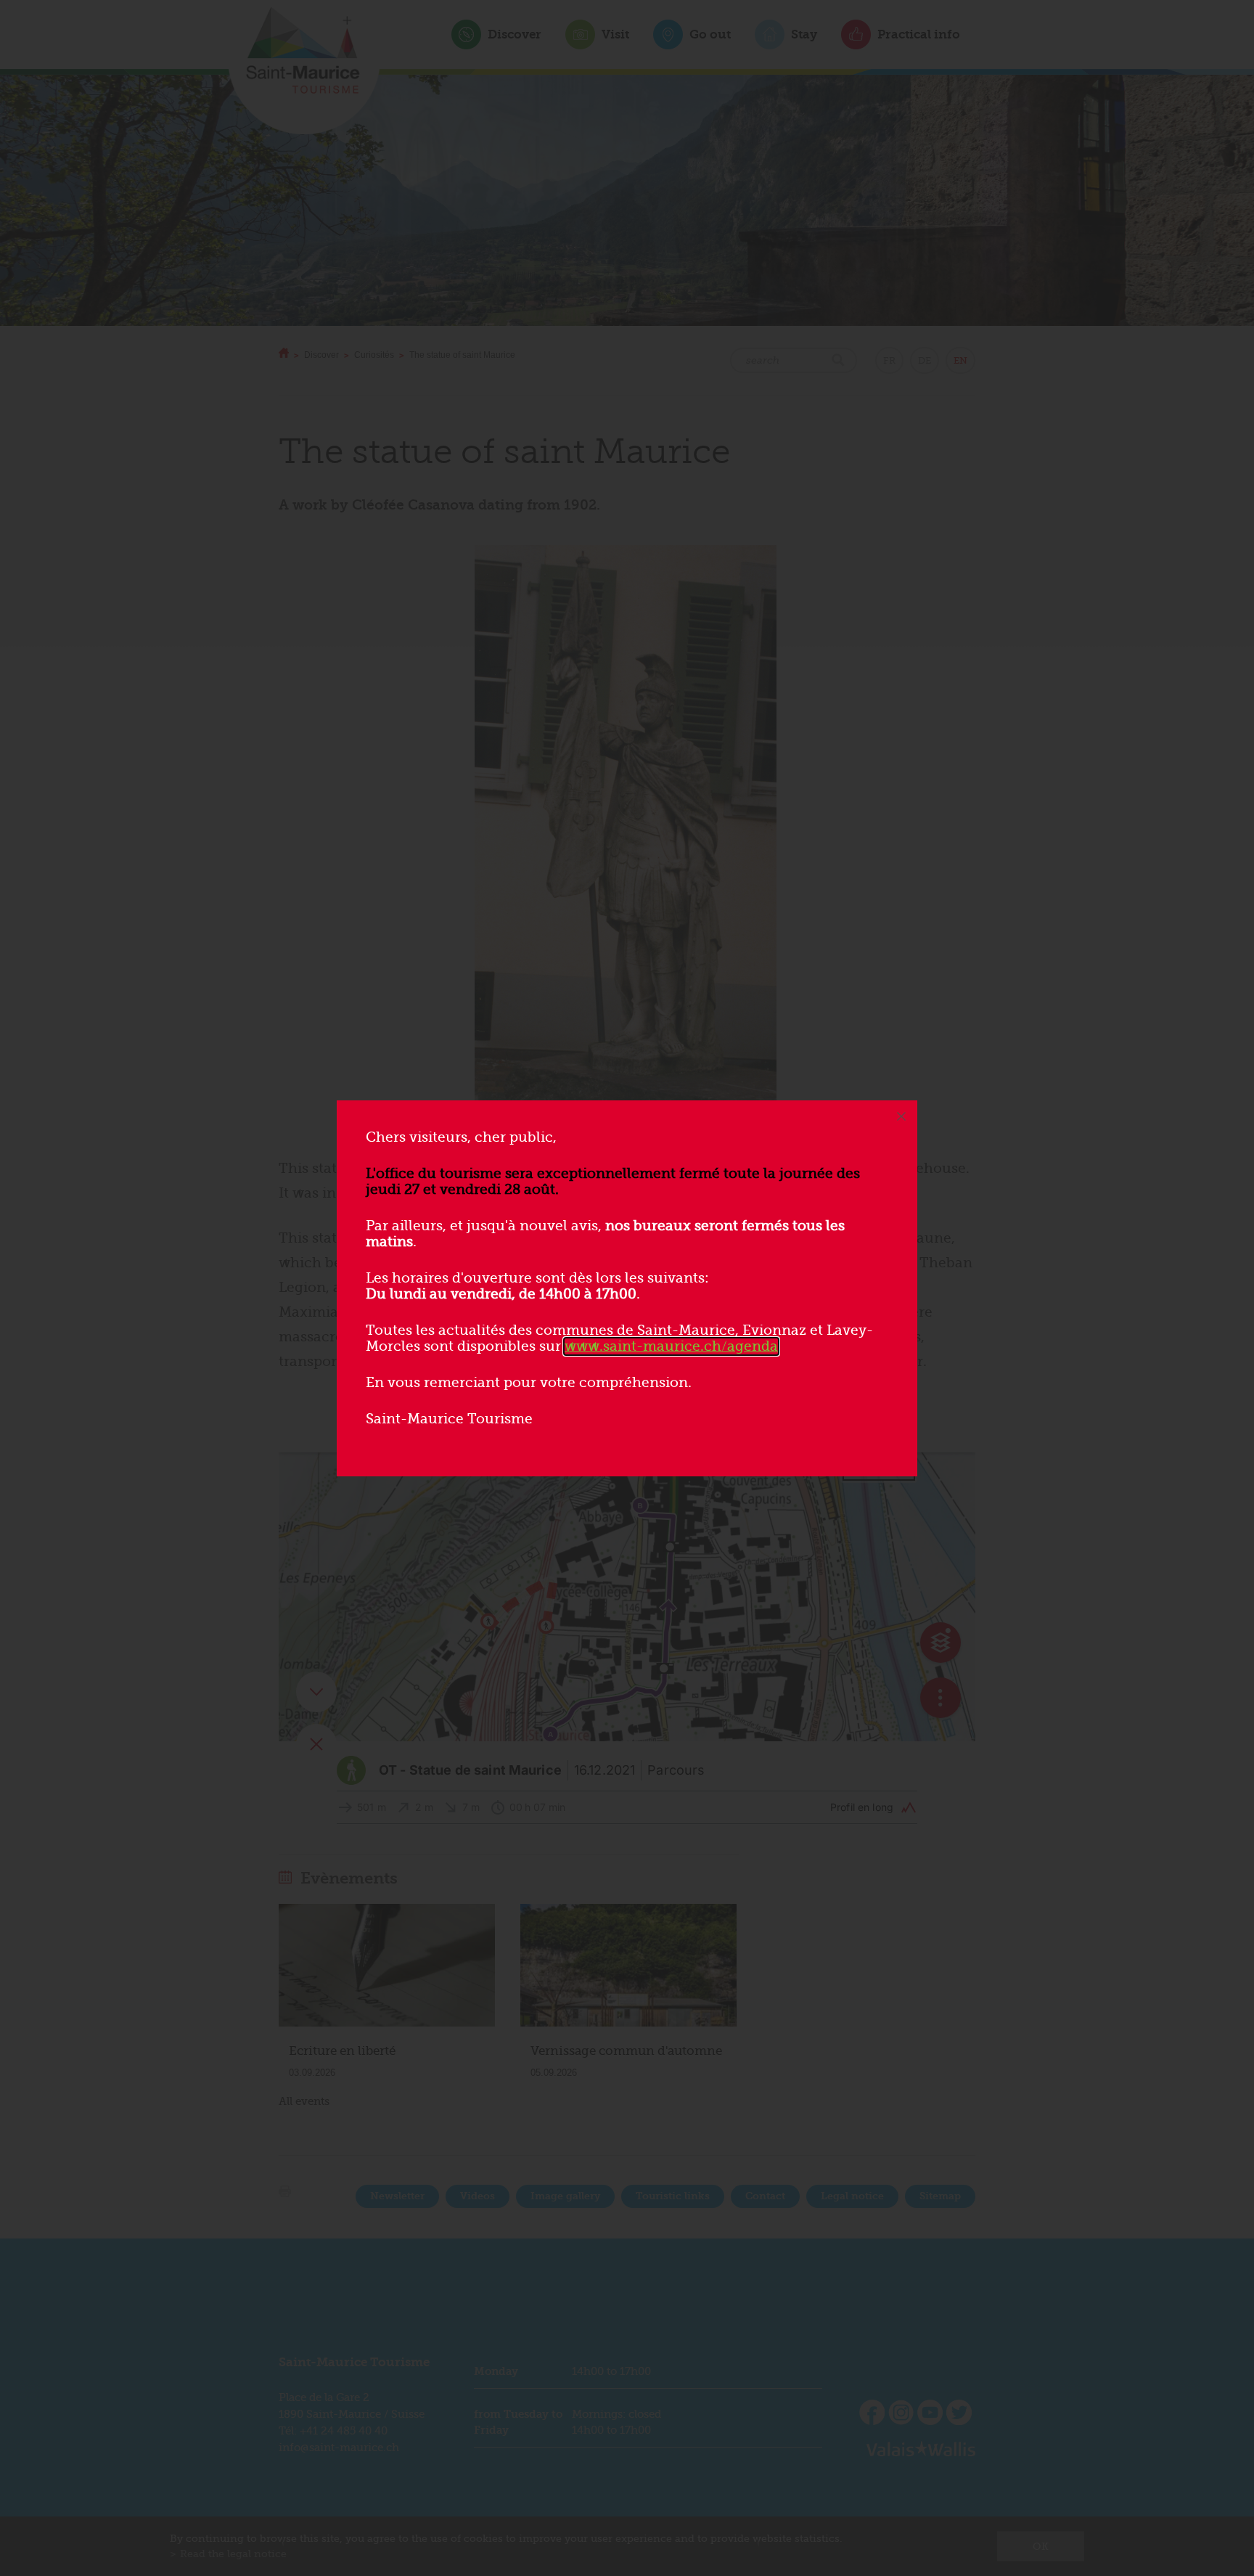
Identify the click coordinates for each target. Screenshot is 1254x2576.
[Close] (901, 1116)
